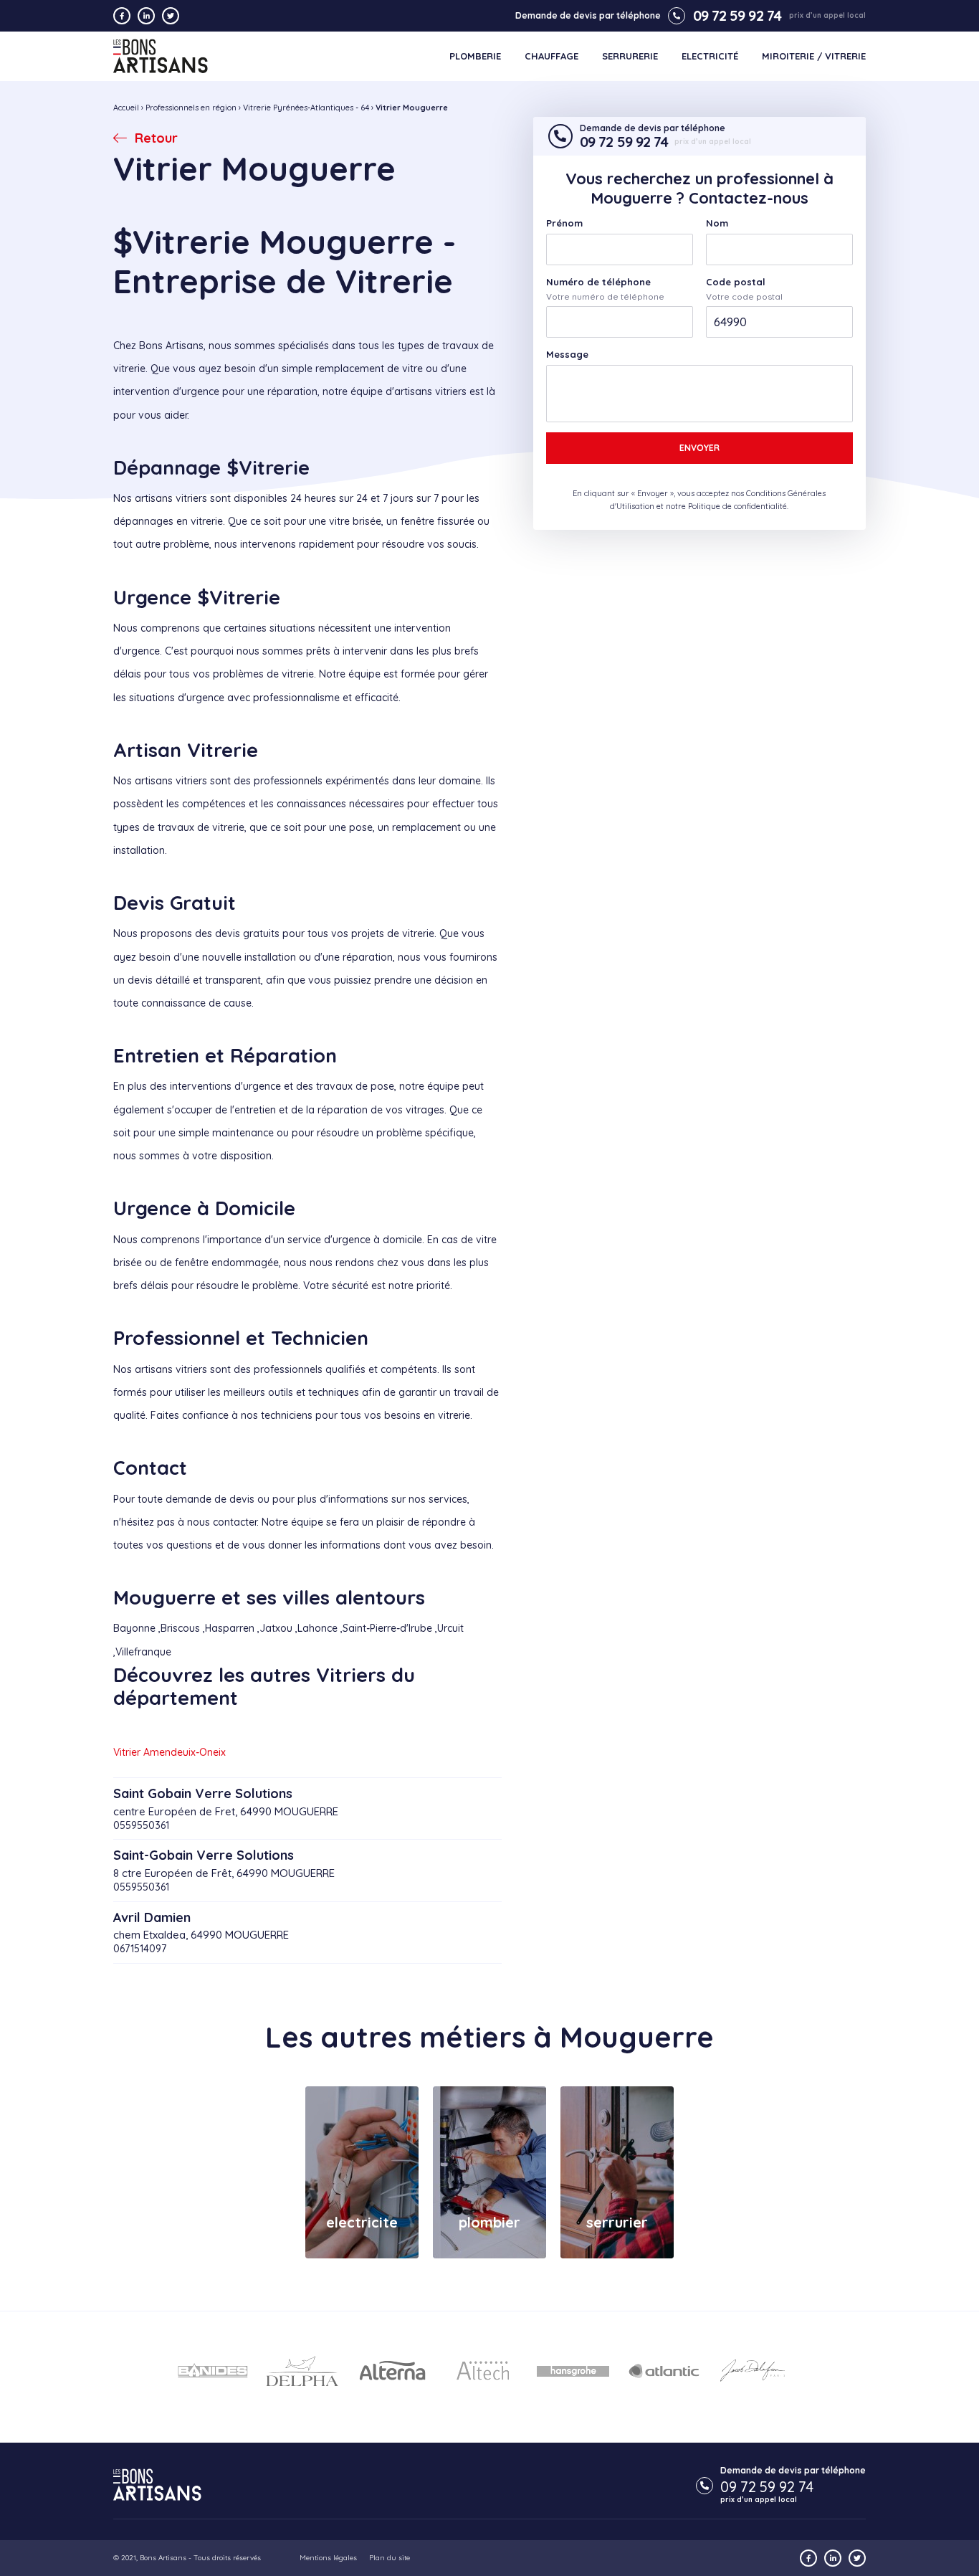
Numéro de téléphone (598, 282)
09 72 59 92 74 (737, 16)
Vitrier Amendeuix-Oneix (169, 1752)
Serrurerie (630, 56)
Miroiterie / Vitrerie (814, 56)
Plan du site (390, 2558)
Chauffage (551, 56)
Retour (156, 138)
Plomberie (475, 56)
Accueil (126, 108)
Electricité (710, 56)
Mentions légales (328, 2558)
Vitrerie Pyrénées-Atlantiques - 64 (306, 108)
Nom (717, 223)
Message (567, 355)
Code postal (736, 282)
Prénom (564, 223)
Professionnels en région (191, 108)
